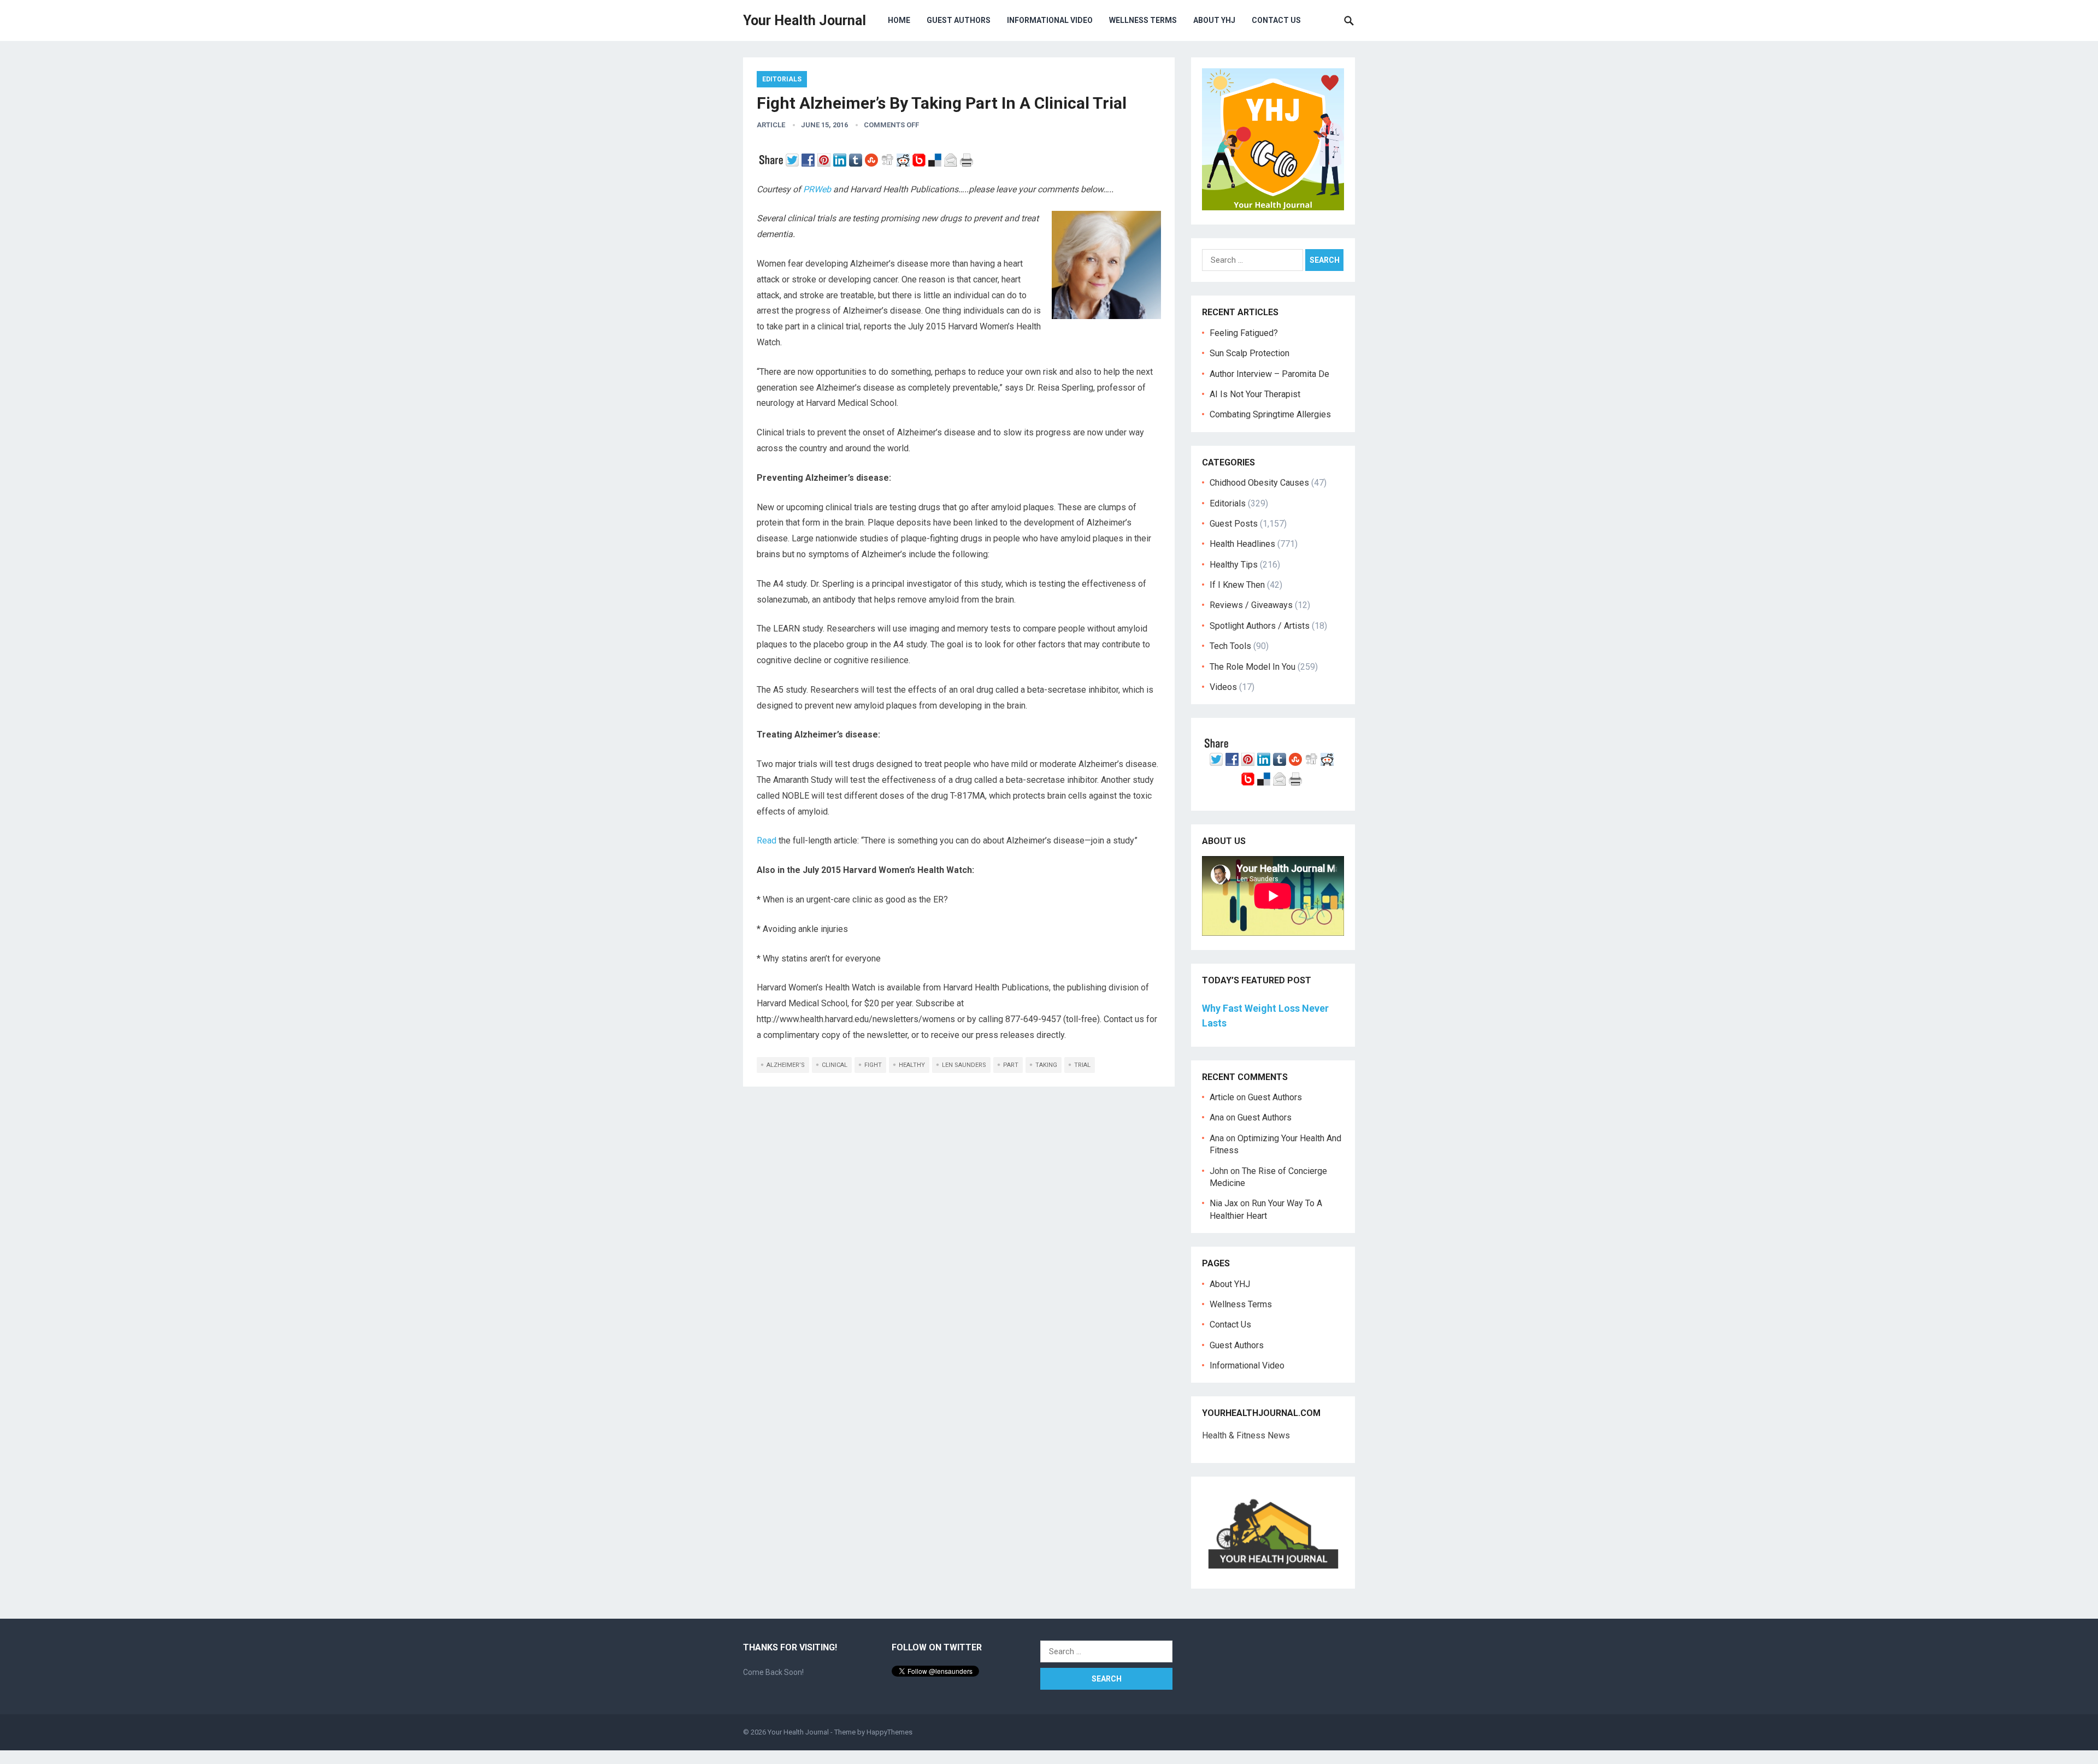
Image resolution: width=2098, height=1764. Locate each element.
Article (771, 125)
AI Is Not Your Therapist (1255, 394)
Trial (1082, 1065)
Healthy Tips (1234, 565)
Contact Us (1276, 20)
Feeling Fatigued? (1244, 333)
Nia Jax (1224, 1203)
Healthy (912, 1065)
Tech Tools (1230, 646)
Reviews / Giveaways (1251, 605)
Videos (1223, 687)
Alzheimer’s (786, 1065)
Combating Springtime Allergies (1272, 414)
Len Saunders (964, 1065)
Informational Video (1050, 20)
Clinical (835, 1065)
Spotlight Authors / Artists (1260, 626)
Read (767, 840)
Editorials (782, 79)
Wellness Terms (1143, 20)
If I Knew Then (1237, 585)
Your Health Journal (805, 20)
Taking (1046, 1065)
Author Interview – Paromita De (1269, 374)
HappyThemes (889, 1732)
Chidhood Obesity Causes (1259, 483)
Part (1011, 1065)
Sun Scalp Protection (1250, 353)
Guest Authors (959, 20)
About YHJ (1214, 20)
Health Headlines (1242, 544)
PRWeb (817, 189)
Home (899, 20)
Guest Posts (1234, 524)
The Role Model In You (1253, 667)
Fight (873, 1065)
